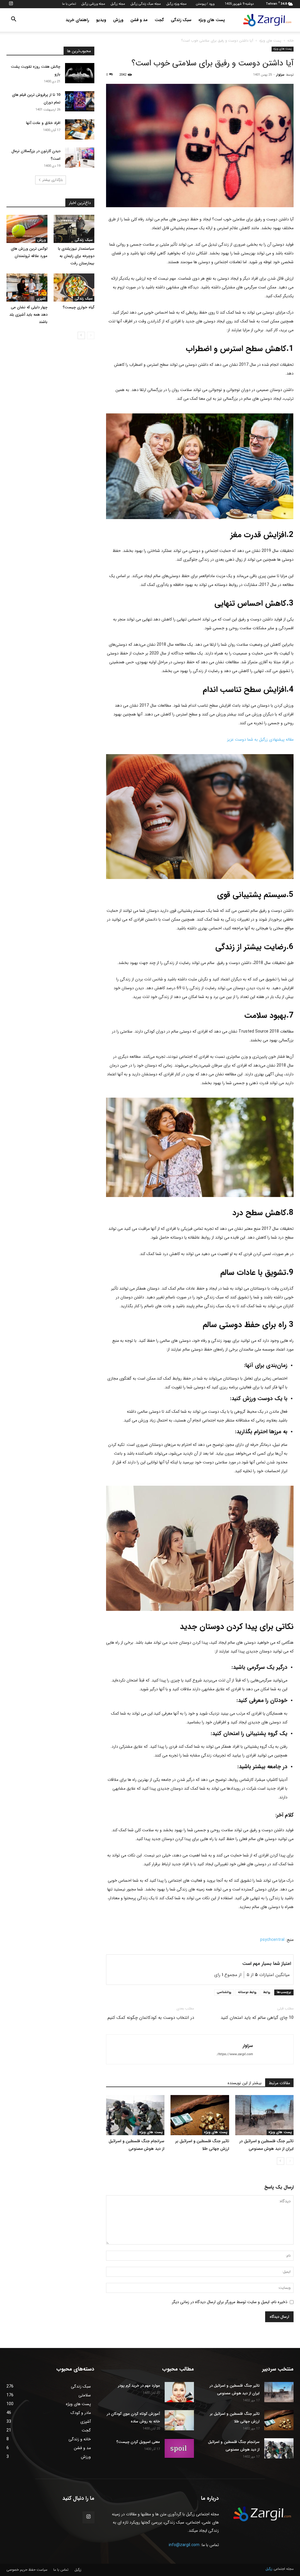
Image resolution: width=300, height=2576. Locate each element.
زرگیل (78, 2570)
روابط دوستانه (247, 1992)
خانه (290, 41)
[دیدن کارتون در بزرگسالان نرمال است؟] (80, 158)
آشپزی (41, 299)
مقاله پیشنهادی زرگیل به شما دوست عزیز (260, 739)
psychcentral (272, 1940)
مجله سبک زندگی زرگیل (146, 4)
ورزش (118, 20)
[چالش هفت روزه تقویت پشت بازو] (80, 73)
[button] (13, 20)
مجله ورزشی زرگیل (93, 4)
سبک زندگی (181, 20)
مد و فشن (139, 20)
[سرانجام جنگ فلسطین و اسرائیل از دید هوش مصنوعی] (135, 2115)
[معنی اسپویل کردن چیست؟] (179, 2448)
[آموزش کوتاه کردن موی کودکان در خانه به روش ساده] (179, 2420)
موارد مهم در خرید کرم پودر (139, 2386)
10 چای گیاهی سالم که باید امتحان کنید (257, 2018)
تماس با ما (69, 4)
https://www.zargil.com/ (235, 2054)
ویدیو (101, 20)
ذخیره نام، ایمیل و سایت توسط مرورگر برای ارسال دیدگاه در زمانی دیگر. (229, 2302)
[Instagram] (11, 4)
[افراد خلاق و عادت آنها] (80, 129)
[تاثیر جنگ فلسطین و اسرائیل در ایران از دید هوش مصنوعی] (264, 2115)
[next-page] (281, 2161)
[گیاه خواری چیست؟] (74, 288)
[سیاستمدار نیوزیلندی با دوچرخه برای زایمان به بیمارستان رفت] (74, 229)
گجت (159, 20)
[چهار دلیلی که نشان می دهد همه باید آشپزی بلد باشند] (27, 288)
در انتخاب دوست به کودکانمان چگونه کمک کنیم (151, 2018)
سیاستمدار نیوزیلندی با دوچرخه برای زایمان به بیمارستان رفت (76, 256)
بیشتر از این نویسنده (245, 2083)
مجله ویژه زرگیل (177, 4)
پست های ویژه (212, 20)
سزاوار (280, 75)
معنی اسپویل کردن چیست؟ (138, 2442)
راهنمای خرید (77, 20)
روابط (267, 1992)
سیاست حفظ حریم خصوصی (27, 2570)
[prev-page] (290, 2161)
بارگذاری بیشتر (53, 180)
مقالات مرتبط (279, 2083)
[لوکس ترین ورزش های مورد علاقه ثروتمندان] (27, 229)
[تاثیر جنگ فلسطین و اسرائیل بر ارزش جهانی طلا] (200, 2115)
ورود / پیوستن (205, 4)
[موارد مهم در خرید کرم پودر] (179, 2392)
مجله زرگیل (118, 4)
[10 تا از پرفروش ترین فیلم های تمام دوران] (80, 101)
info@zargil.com (184, 2545)
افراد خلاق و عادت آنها (43, 123)
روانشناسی (224, 1992)
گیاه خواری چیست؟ (79, 307)
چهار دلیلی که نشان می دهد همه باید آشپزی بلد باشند (28, 315)
